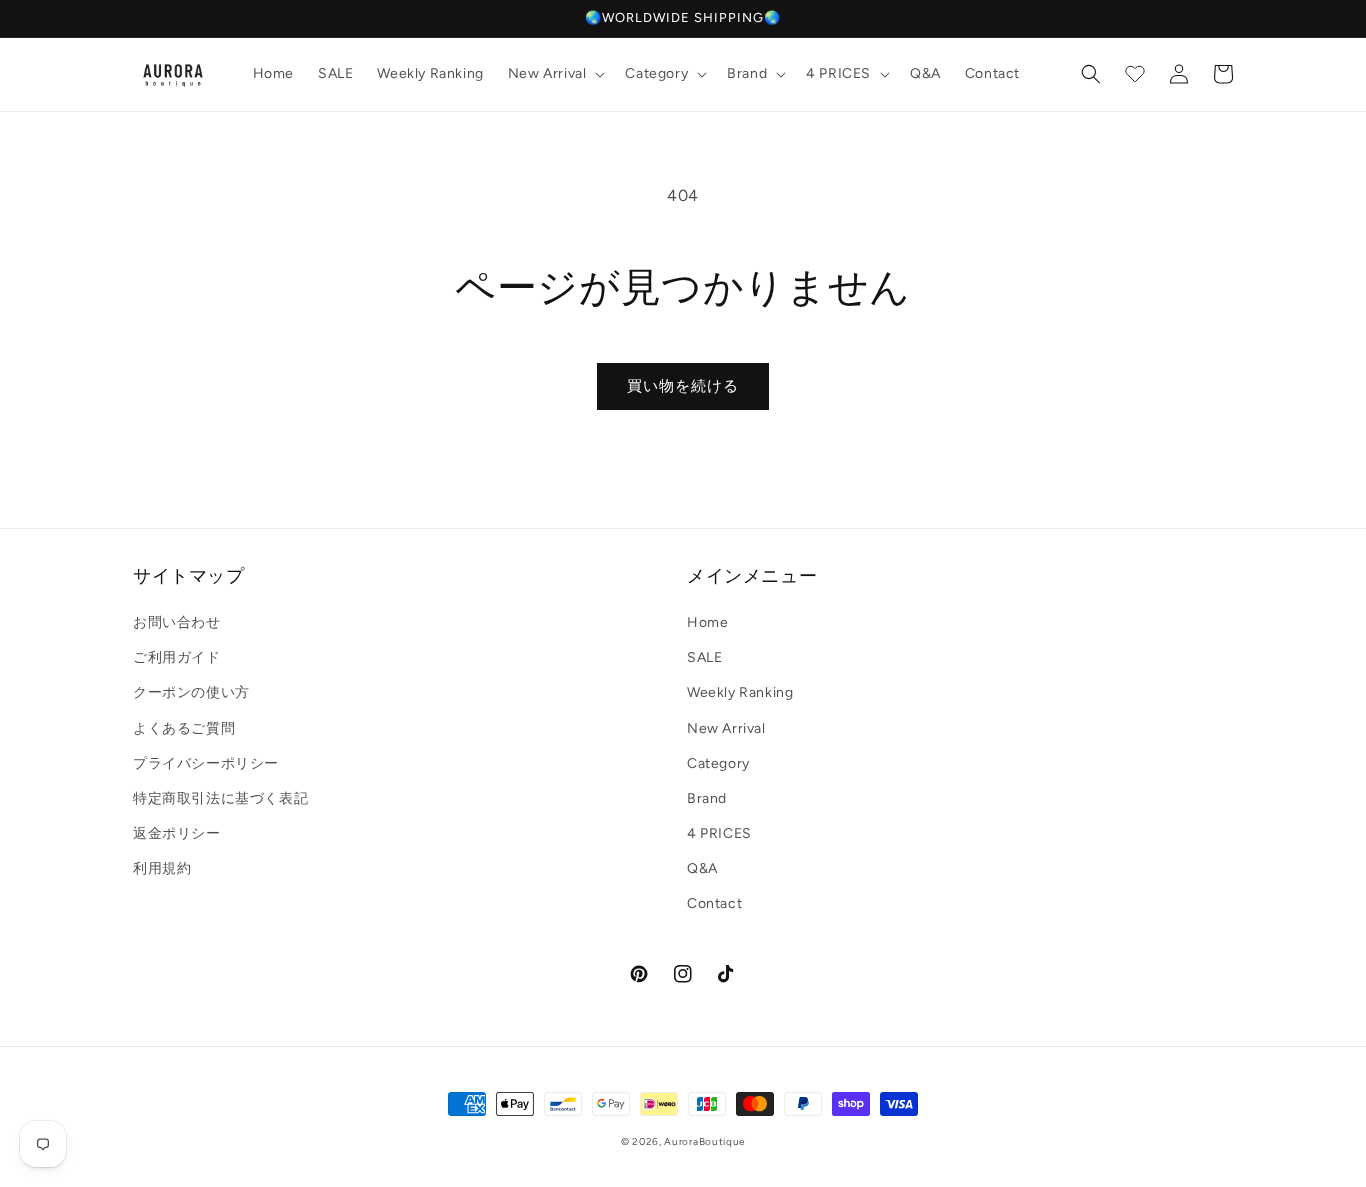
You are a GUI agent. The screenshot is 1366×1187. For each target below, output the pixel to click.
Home (707, 622)
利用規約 (162, 868)
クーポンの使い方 (191, 692)
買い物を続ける (683, 386)
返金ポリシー (177, 833)
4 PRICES (719, 833)
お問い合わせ (177, 622)
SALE (704, 657)
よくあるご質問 (184, 728)
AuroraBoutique (704, 1141)
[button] (555, 74)
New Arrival (726, 728)
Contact (714, 903)
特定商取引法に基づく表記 (220, 798)
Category (718, 763)
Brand (707, 798)
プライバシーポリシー (206, 763)
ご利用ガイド (177, 657)
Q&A (702, 868)
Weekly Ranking (740, 692)
